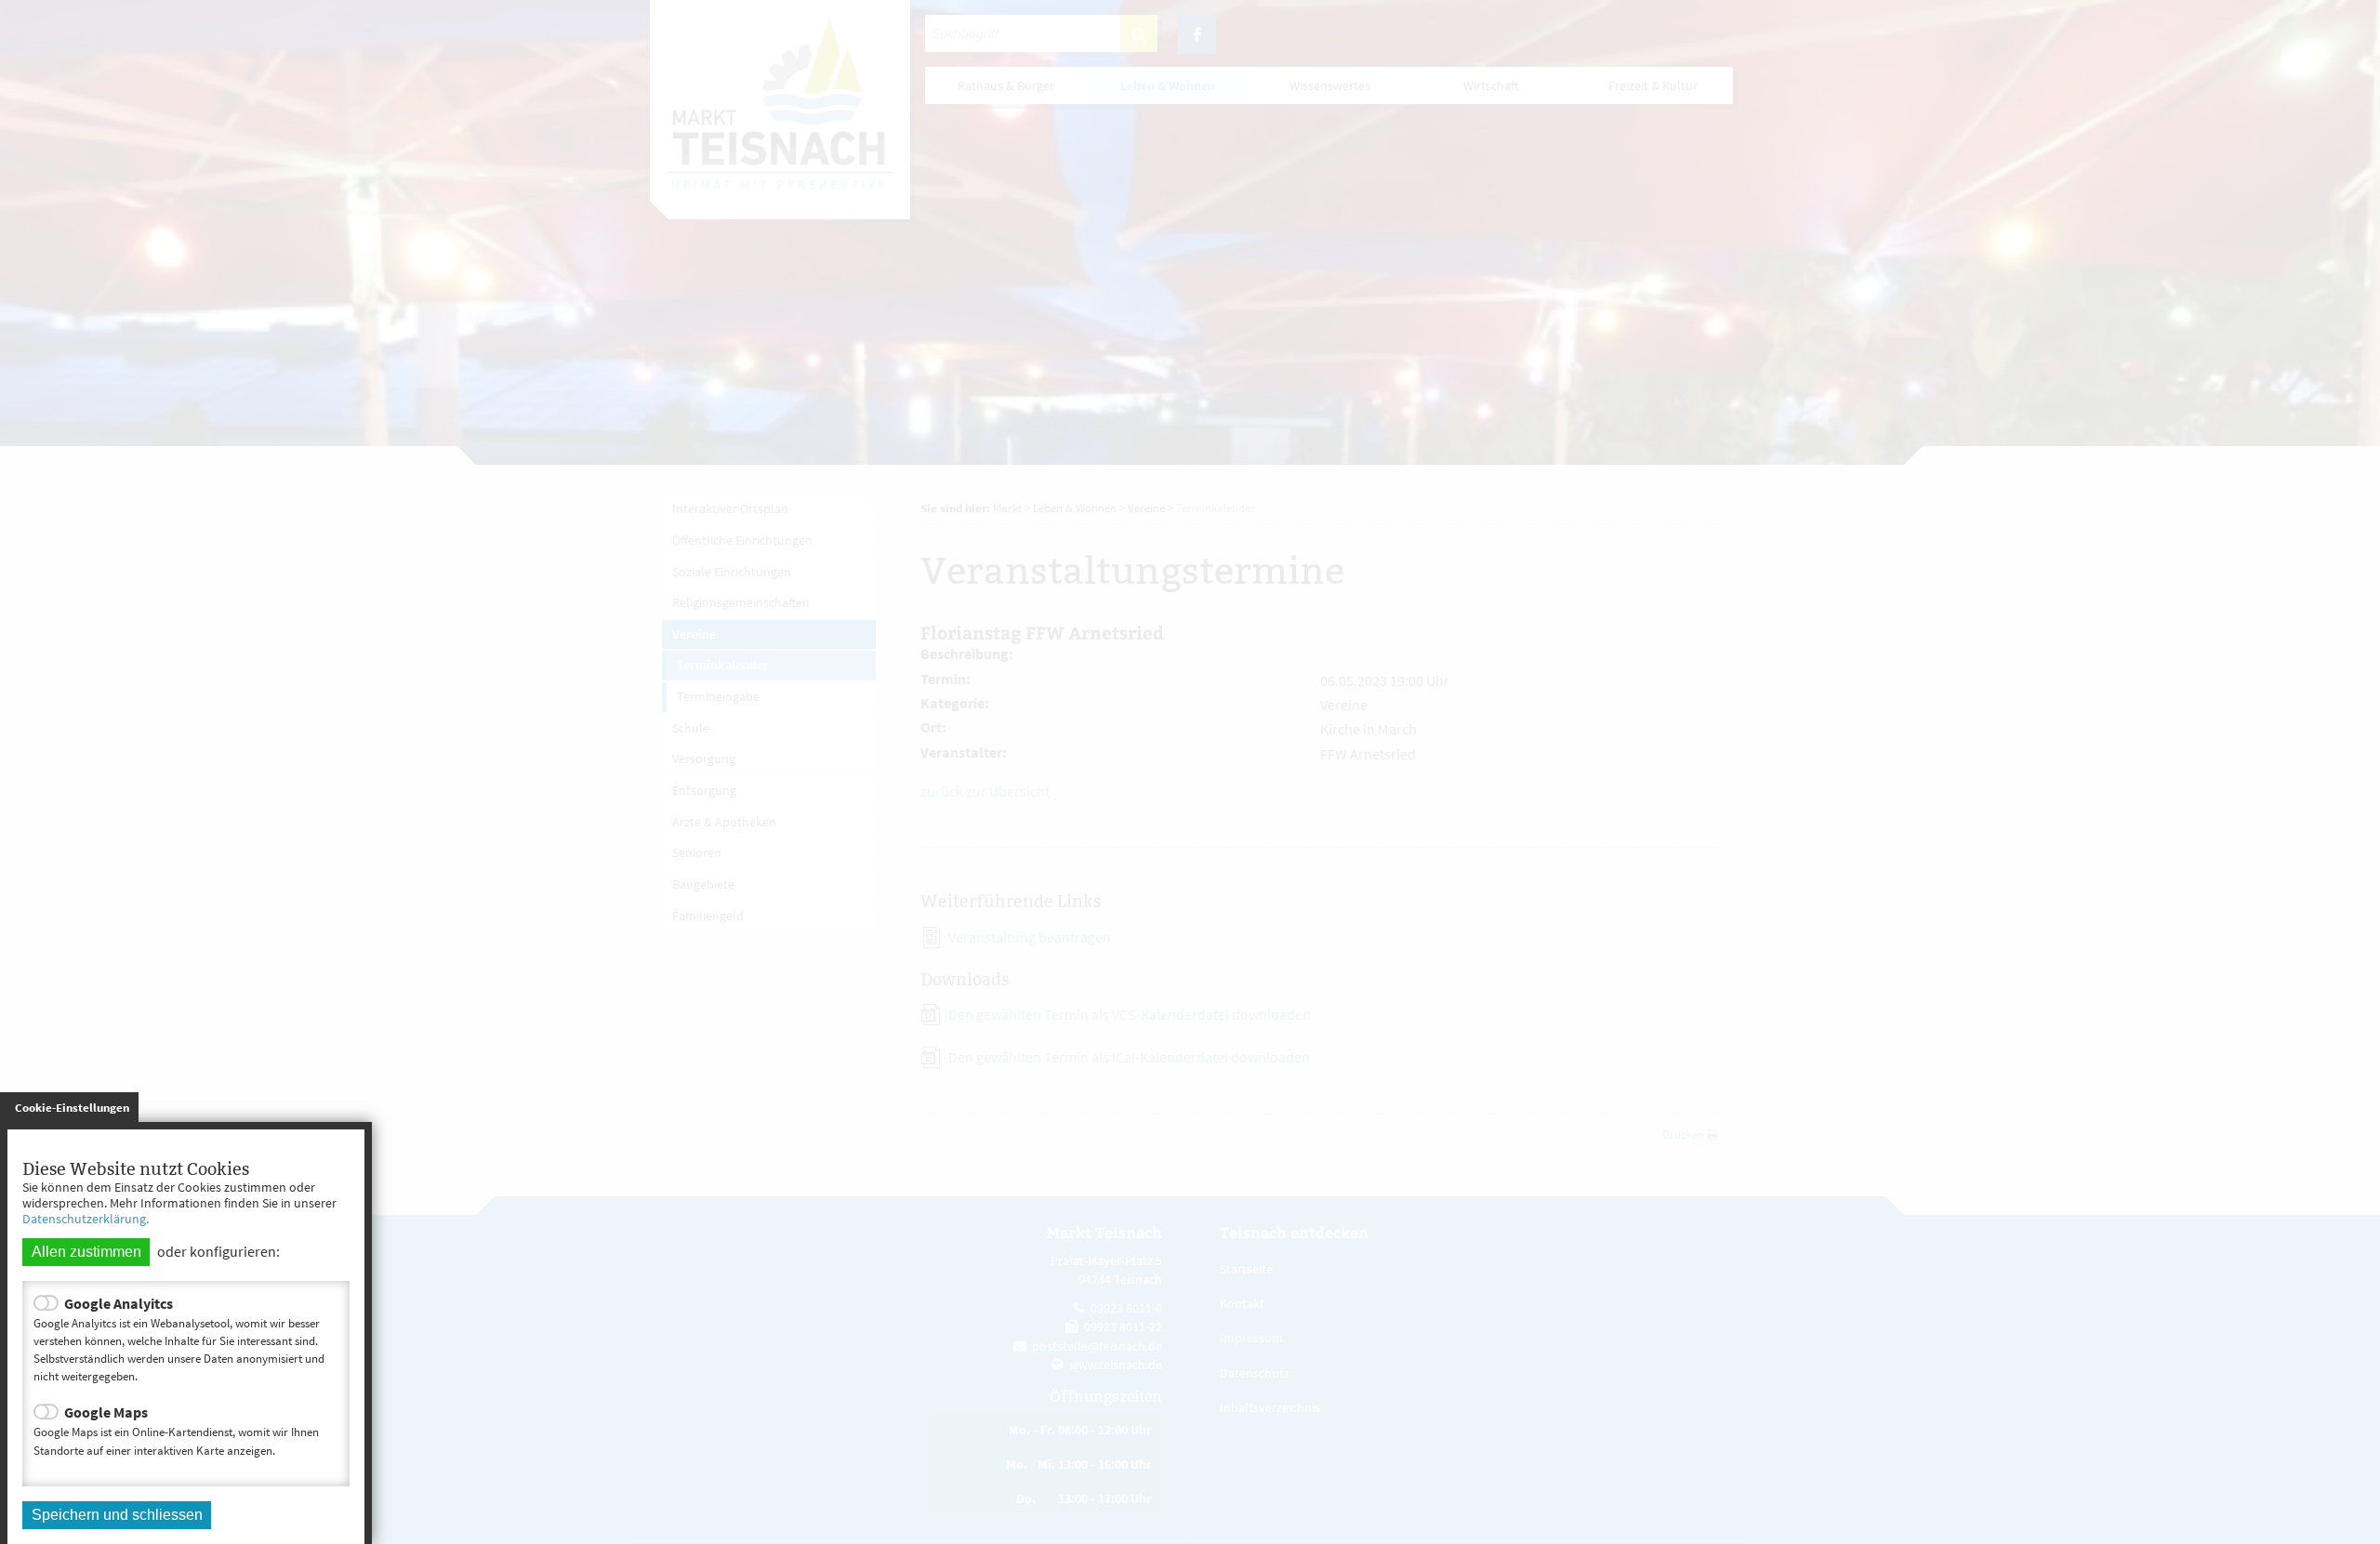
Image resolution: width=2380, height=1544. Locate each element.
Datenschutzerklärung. (86, 1219)
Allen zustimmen (86, 1252)
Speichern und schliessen (117, 1515)
